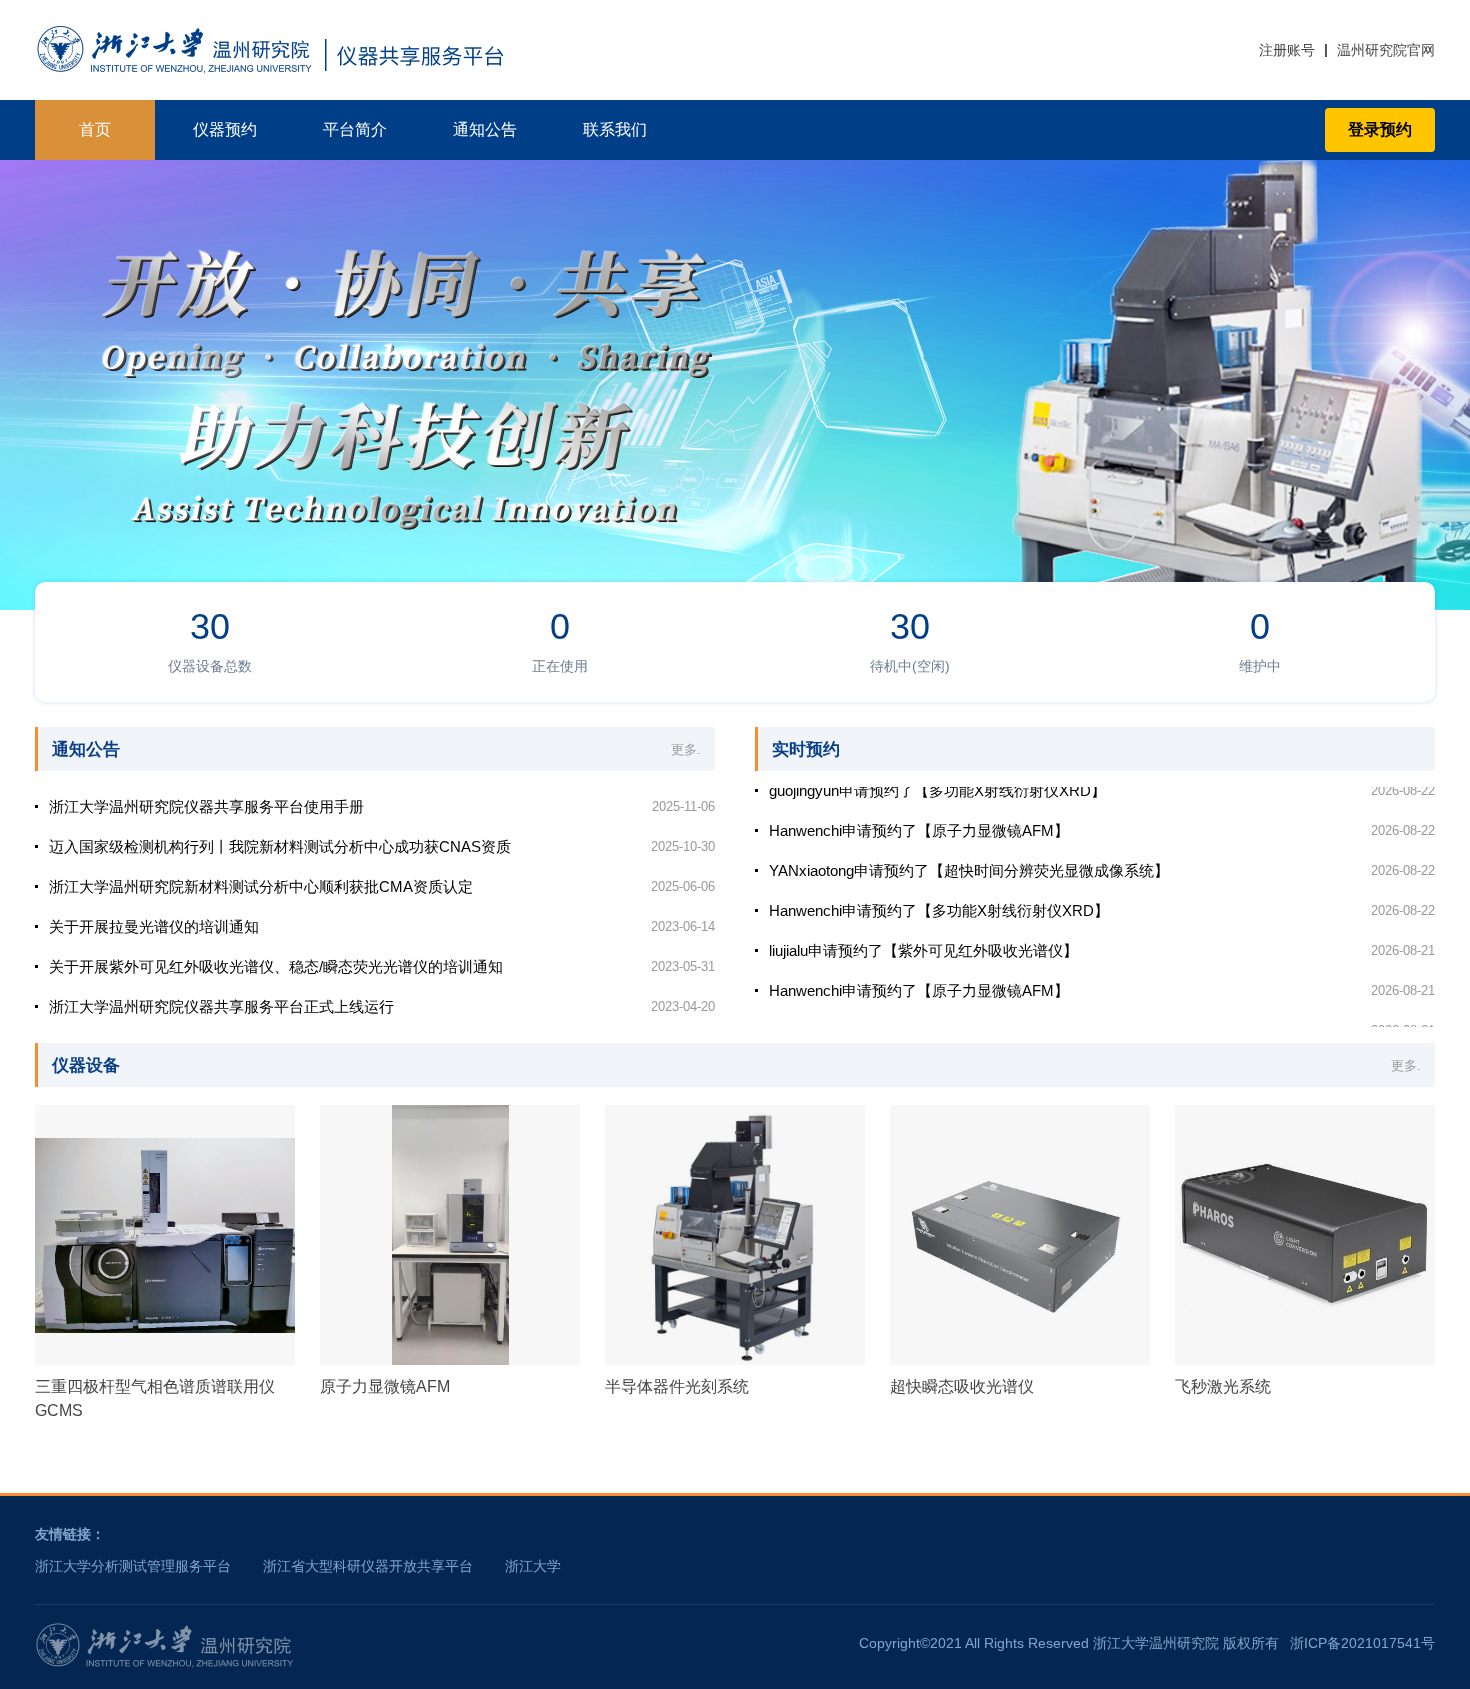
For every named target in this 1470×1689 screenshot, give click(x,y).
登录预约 (1380, 129)
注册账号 (1287, 50)
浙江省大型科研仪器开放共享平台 (368, 1566)
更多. (686, 749)
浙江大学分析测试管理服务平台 (133, 1566)
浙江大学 (533, 1566)
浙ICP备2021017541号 (1362, 1643)
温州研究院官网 (1386, 50)
